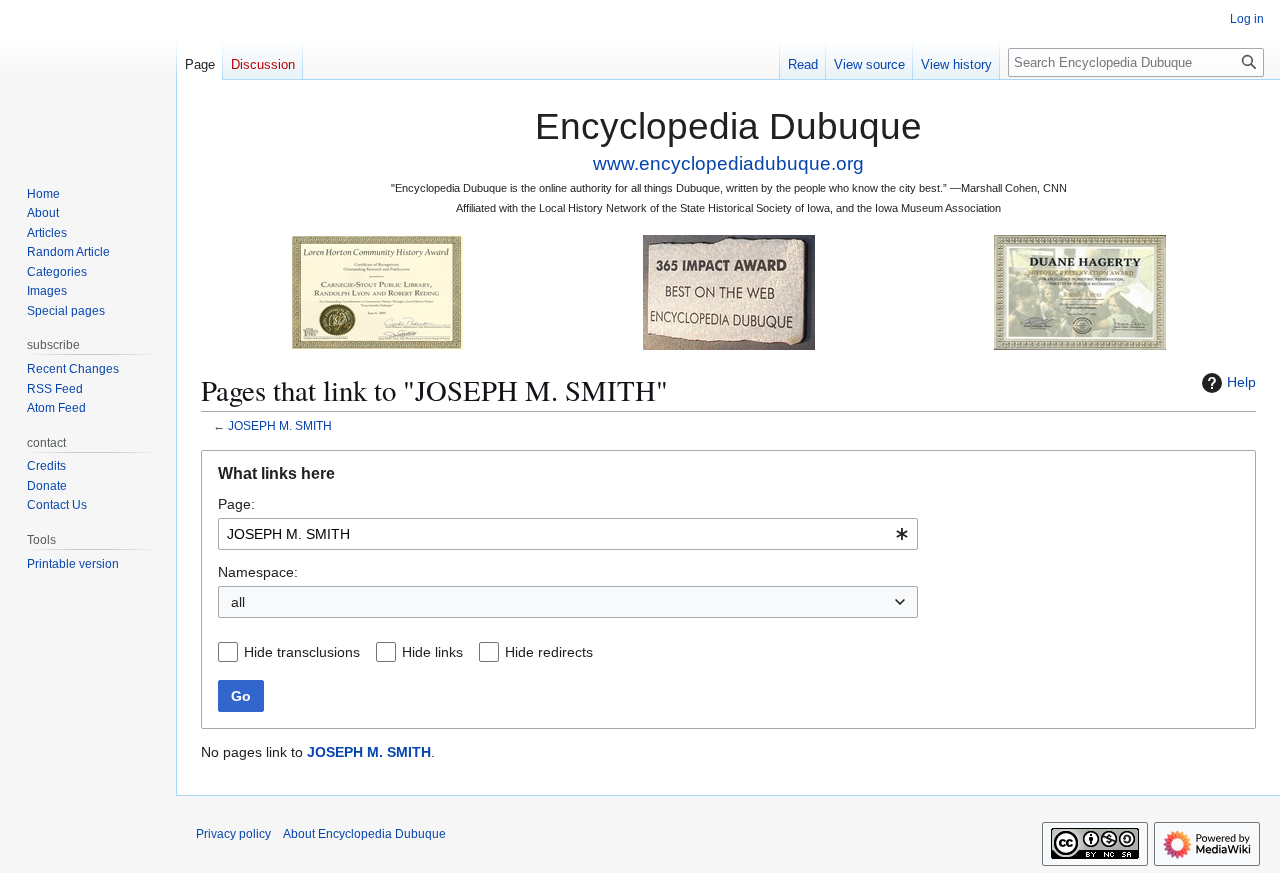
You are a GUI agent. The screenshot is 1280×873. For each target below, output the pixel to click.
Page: (236, 504)
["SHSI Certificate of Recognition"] (377, 291)
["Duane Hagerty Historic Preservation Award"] (1080, 291)
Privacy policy (233, 834)
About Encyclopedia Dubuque (364, 834)
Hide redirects (549, 652)
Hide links (432, 652)
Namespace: (258, 572)
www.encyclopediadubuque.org (728, 163)
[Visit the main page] (88, 80)
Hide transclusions (302, 652)
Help (1241, 382)
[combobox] (568, 534)
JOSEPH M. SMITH (280, 425)
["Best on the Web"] (729, 291)
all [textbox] (238, 602)
